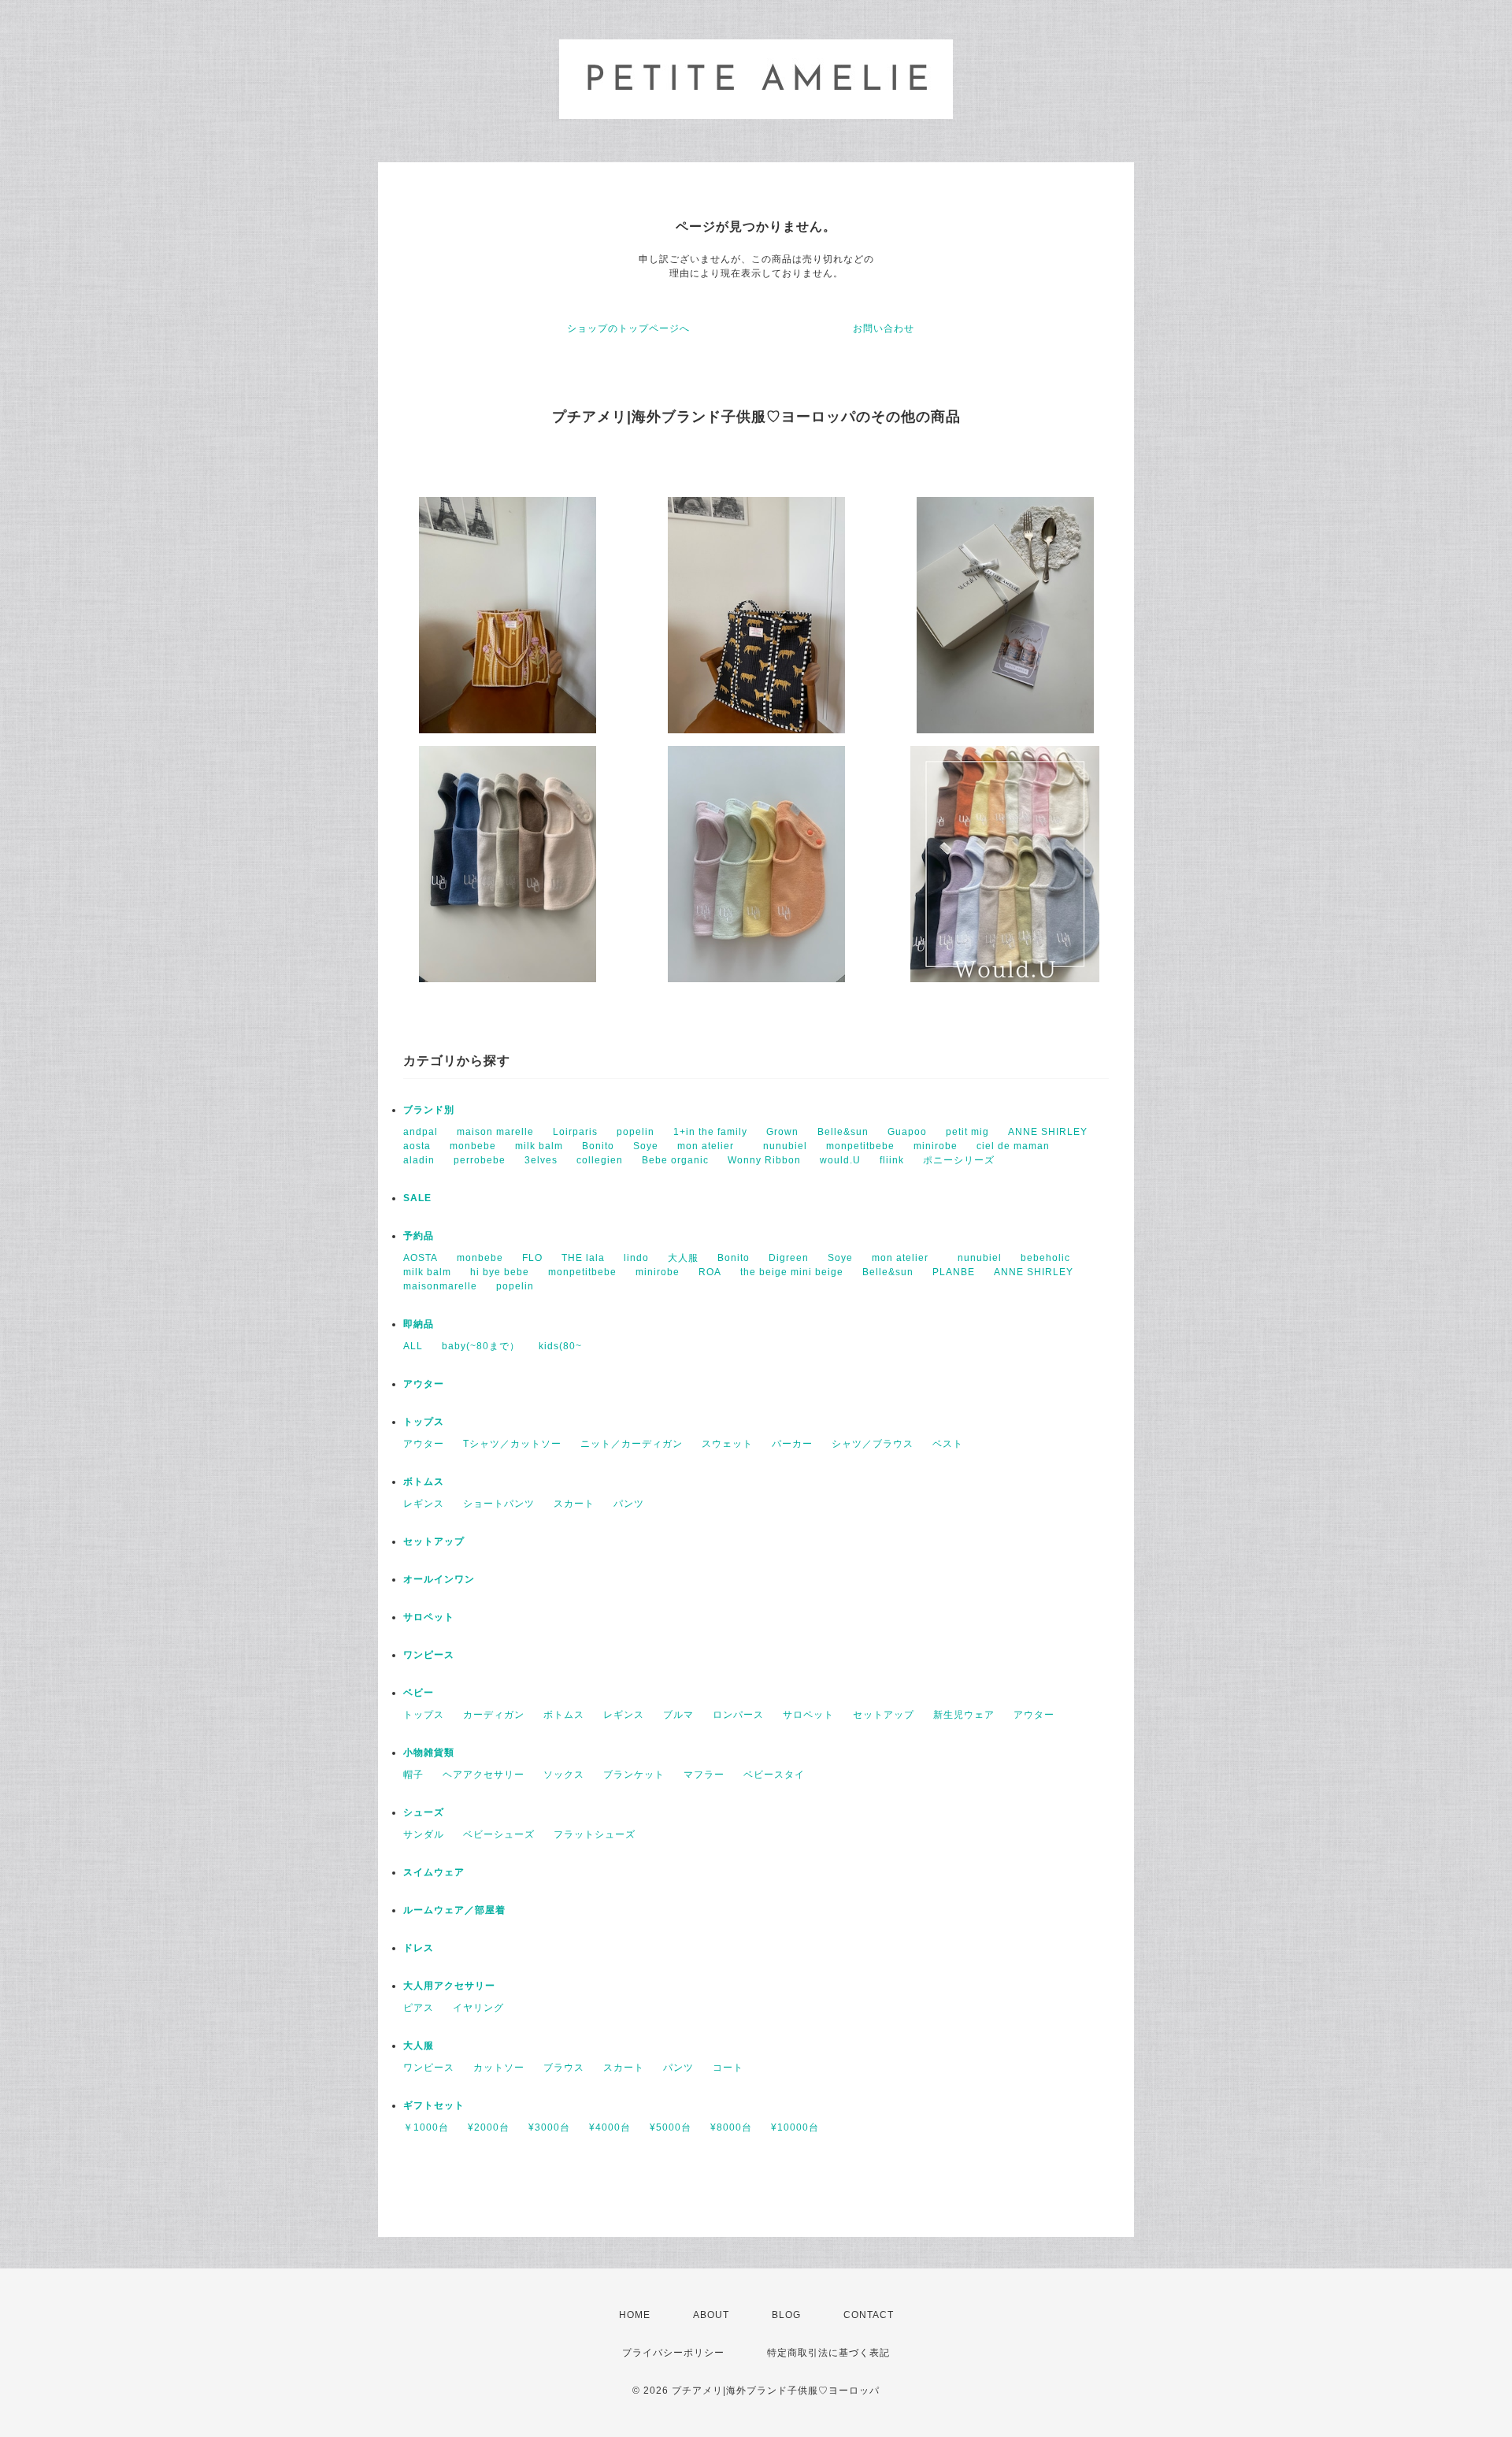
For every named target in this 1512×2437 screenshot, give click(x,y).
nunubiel (785, 1146)
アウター (424, 1384)
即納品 (419, 1324)
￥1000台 (426, 2127)
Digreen (789, 1258)
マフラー (704, 1775)
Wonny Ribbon (764, 1160)
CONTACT (869, 2315)
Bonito (598, 1146)
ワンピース (429, 1655)
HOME (635, 2315)
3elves (541, 1160)
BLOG (786, 2315)
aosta (417, 1146)
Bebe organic (675, 1160)
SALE (417, 1198)
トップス (424, 1422)
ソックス (564, 1775)
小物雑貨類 (429, 1753)
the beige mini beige (792, 1272)
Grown (782, 1132)
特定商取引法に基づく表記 (828, 2353)
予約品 (419, 1236)
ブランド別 (429, 1110)
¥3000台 (549, 2127)
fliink (892, 1160)
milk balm (539, 1146)
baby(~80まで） (481, 1346)
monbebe (473, 1146)
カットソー (499, 2068)
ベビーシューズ (499, 1834)
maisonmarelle (440, 1286)
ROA (710, 1272)
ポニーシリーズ (959, 1160)
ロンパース (738, 1715)
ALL (413, 1346)
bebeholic (1045, 1258)
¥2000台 (489, 2127)
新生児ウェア (964, 1715)
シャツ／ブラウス (873, 1444)
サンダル (424, 1834)
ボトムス (424, 1482)
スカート (574, 1504)
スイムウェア (434, 1872)
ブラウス (564, 2068)
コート (728, 2068)
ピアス (419, 2008)
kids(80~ (560, 1346)
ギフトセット (434, 2105)
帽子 (413, 1775)
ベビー (419, 1693)
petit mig (967, 1132)
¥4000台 (610, 2127)
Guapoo (907, 1132)
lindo (636, 1258)
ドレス (419, 1948)
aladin (419, 1160)
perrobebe (480, 1160)
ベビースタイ (774, 1775)
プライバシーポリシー (673, 2353)
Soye (646, 1146)
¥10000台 (795, 2127)
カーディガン (494, 1715)
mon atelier (711, 1146)
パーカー (792, 1444)
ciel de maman (1013, 1146)
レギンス (424, 1504)
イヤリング (478, 2008)
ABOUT (711, 2315)
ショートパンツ (499, 1504)
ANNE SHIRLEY (1048, 1132)
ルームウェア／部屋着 (454, 1910)
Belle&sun (843, 1132)
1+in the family (710, 1132)
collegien (600, 1160)
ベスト (948, 1444)
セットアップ (434, 1541)
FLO (532, 1258)
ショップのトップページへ (628, 328)
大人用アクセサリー (449, 1986)
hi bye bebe (500, 1272)
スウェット (727, 1444)
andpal (421, 1132)
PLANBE (954, 1272)
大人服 (683, 1258)
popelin (636, 1132)
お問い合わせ (884, 328)
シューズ (424, 1812)
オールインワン (439, 1579)
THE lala (583, 1258)
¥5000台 (671, 2127)
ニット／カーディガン (632, 1444)
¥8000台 (731, 2127)
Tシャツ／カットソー (512, 1444)
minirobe (936, 1146)
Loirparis (575, 1132)
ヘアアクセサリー (484, 1775)
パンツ (629, 1504)
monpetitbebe (860, 1146)
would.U (840, 1160)
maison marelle (495, 1132)
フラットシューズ (595, 1834)
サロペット (429, 1617)
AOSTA (421, 1258)
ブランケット (634, 1775)
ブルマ (678, 1715)
